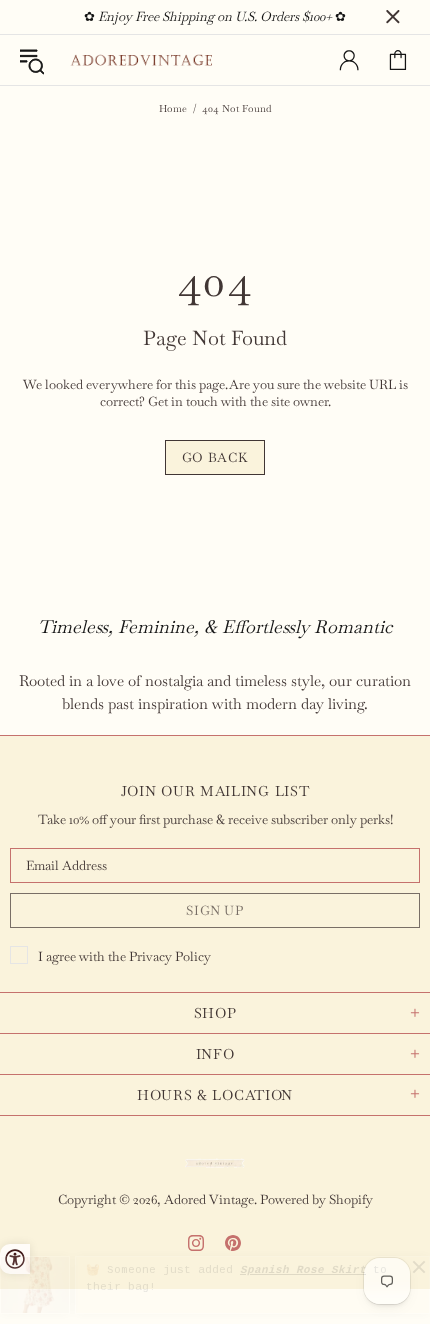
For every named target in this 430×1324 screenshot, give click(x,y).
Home (173, 108)
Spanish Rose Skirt (303, 1270)
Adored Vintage (141, 60)
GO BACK (215, 457)
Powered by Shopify (316, 1199)
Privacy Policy (170, 956)
